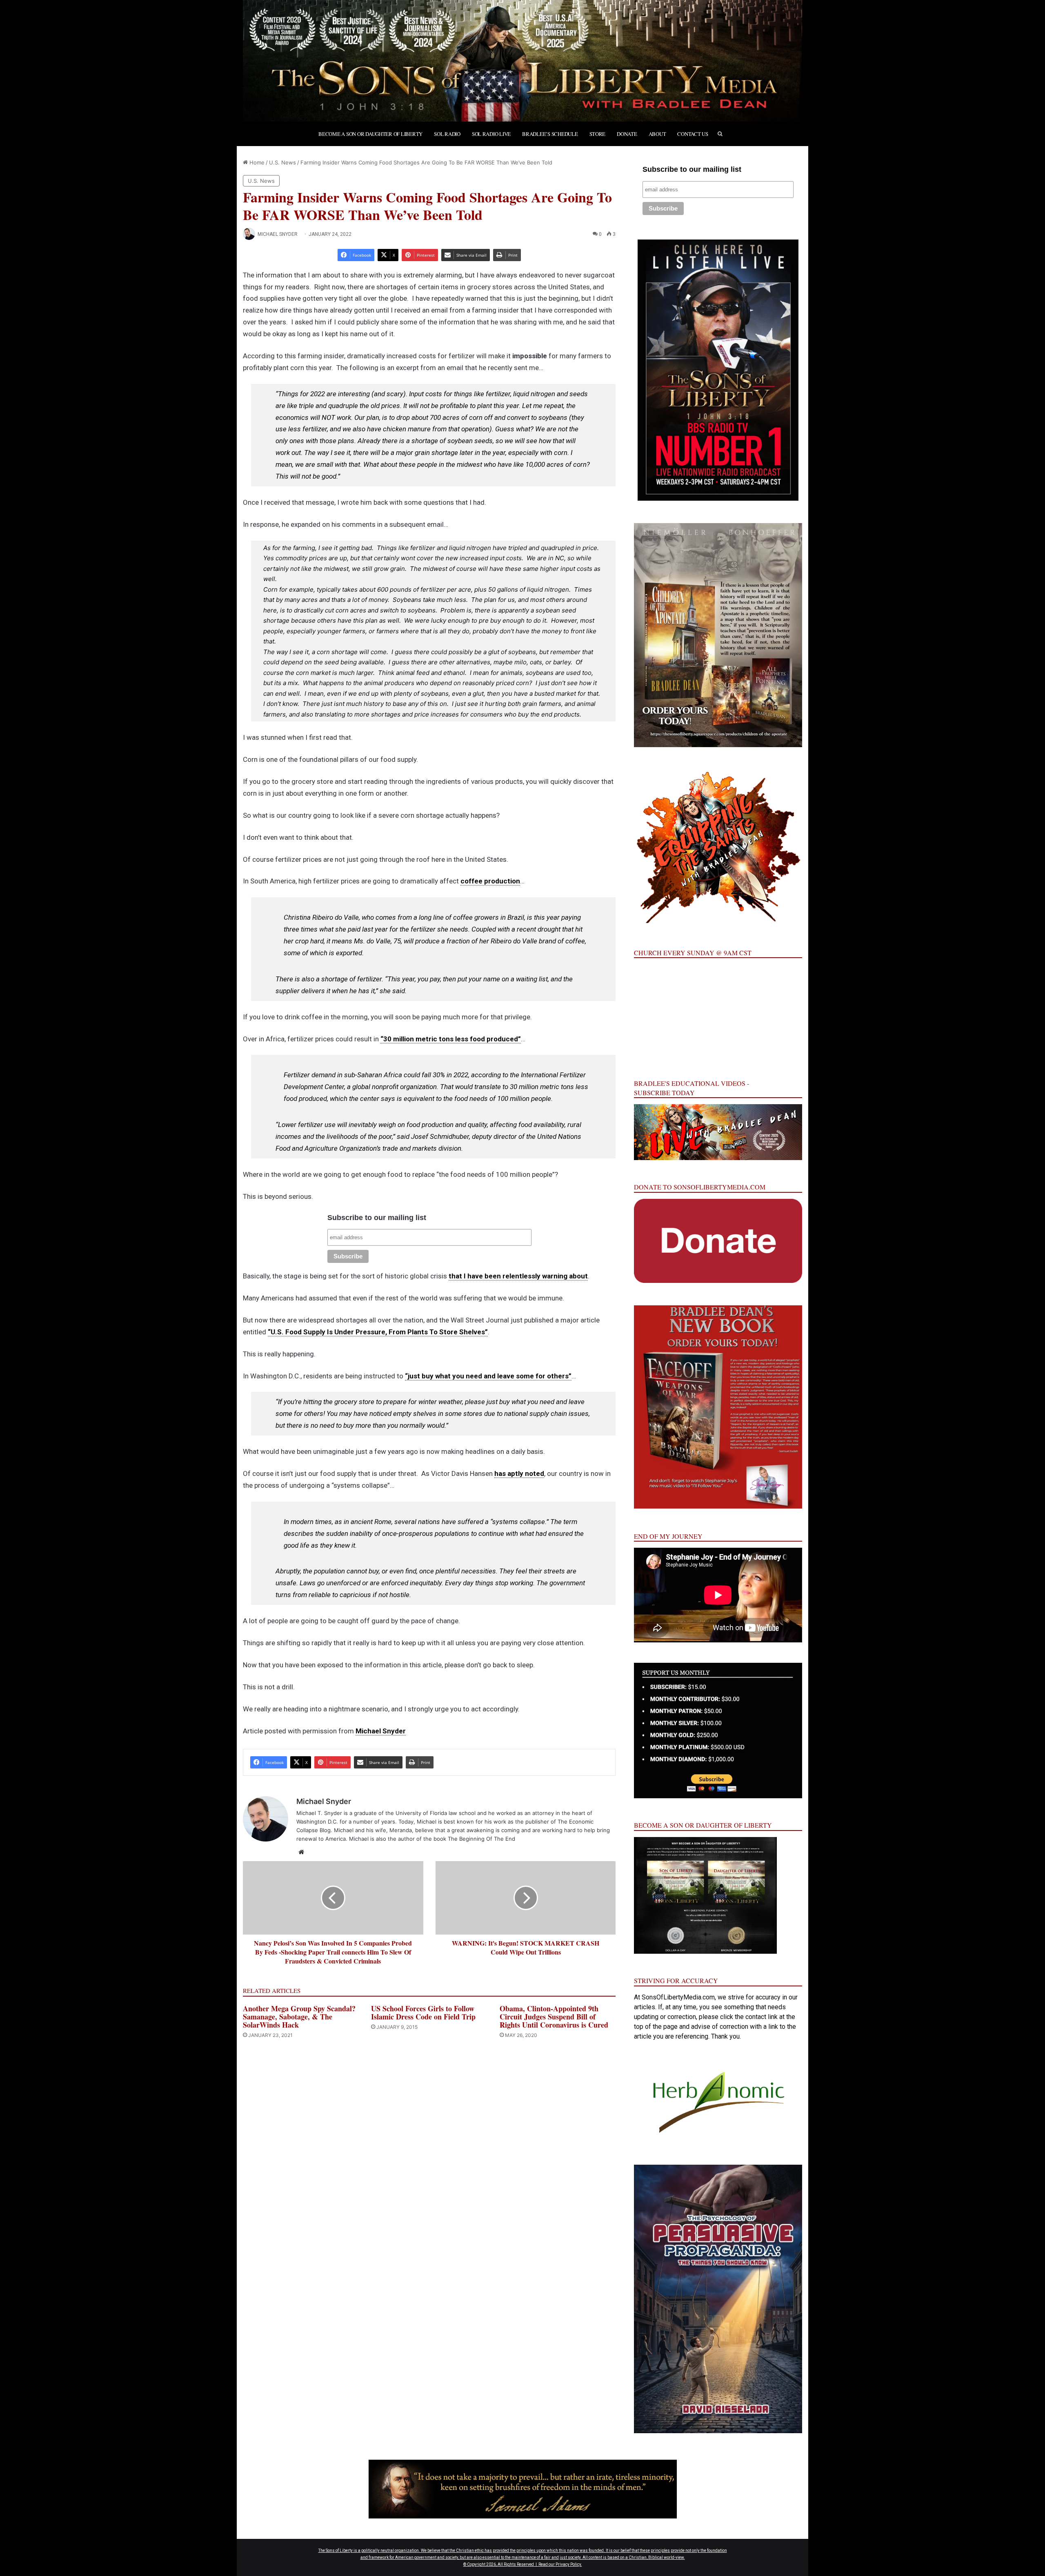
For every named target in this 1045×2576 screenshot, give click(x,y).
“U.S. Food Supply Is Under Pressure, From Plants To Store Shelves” (378, 1332)
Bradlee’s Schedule (550, 134)
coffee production (490, 881)
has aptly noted (519, 1473)
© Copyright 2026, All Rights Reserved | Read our (509, 2564)
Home (256, 162)
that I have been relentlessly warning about (518, 1276)
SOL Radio (447, 134)
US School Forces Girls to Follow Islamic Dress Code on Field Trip (423, 2012)
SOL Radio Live (491, 134)
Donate (627, 134)
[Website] (301, 1852)
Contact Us (693, 134)
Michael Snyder (278, 234)
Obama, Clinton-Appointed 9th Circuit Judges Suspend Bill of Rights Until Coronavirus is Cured (554, 2017)
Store (598, 134)
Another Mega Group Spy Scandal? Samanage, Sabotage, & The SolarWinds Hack (299, 2017)
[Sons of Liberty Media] (522, 61)
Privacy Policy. (569, 2564)
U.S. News (282, 162)
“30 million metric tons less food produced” (451, 1039)
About (657, 134)
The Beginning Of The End (481, 1839)
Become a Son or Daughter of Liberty (370, 134)
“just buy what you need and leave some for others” (488, 1376)
